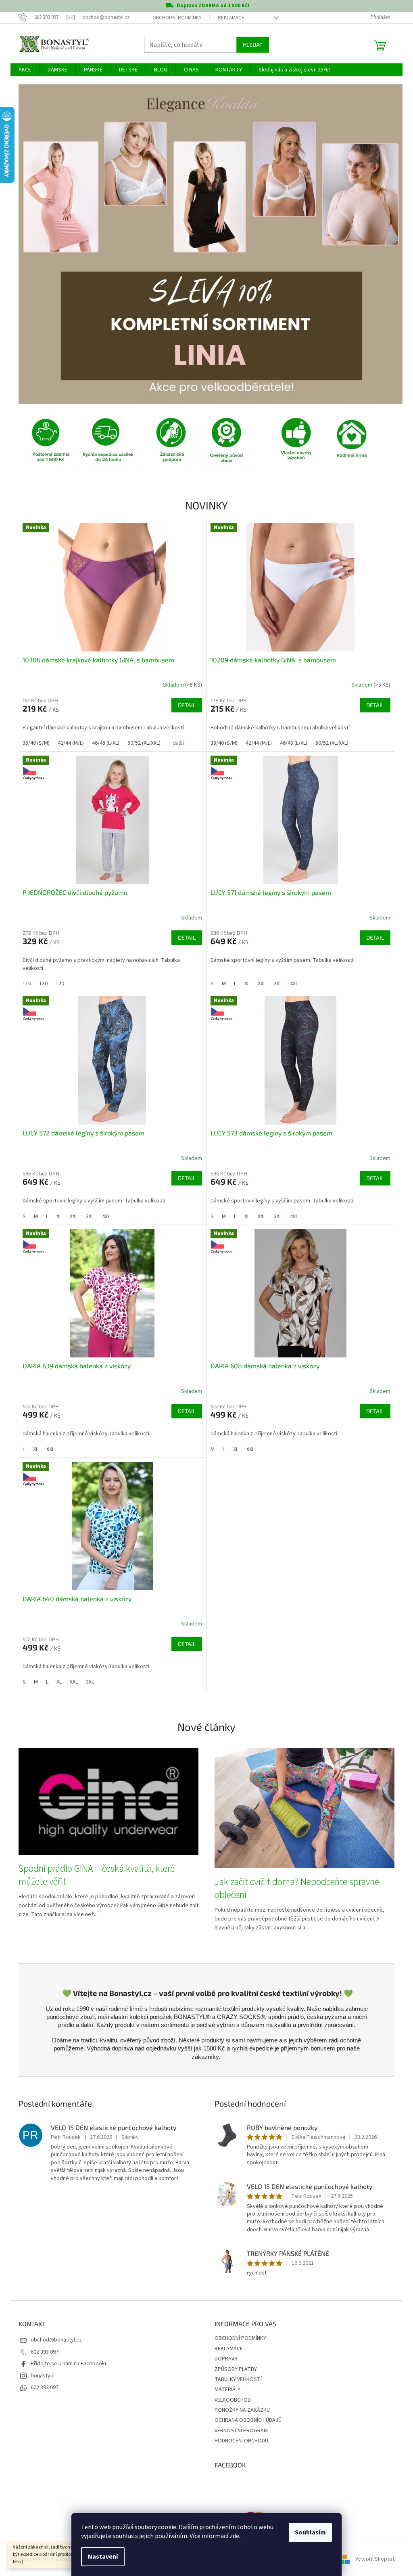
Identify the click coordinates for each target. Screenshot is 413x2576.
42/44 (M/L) (68, 743)
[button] (45, 244)
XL (244, 984)
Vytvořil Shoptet (372, 2559)
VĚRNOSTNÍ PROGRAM (238, 2431)
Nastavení (100, 2557)
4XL (291, 984)
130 (41, 984)
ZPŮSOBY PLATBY (233, 2369)
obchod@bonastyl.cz (53, 2340)
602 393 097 (42, 2352)
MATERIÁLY (225, 2390)
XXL (259, 984)
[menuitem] (22, 70)
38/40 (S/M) (33, 743)
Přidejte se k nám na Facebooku (66, 2364)
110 (24, 984)
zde (232, 2536)
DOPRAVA (223, 2359)
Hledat (250, 45)
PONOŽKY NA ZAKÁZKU (239, 2410)
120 (57, 984)
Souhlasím (308, 2532)
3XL (275, 984)
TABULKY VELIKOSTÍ (235, 2379)
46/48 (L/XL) (103, 743)
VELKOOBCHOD (230, 2400)
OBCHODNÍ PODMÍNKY (174, 18)
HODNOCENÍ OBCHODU (239, 2441)
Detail (184, 705)
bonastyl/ (39, 2376)
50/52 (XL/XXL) (141, 743)
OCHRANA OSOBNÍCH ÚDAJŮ (245, 2420)
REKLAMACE (228, 18)
